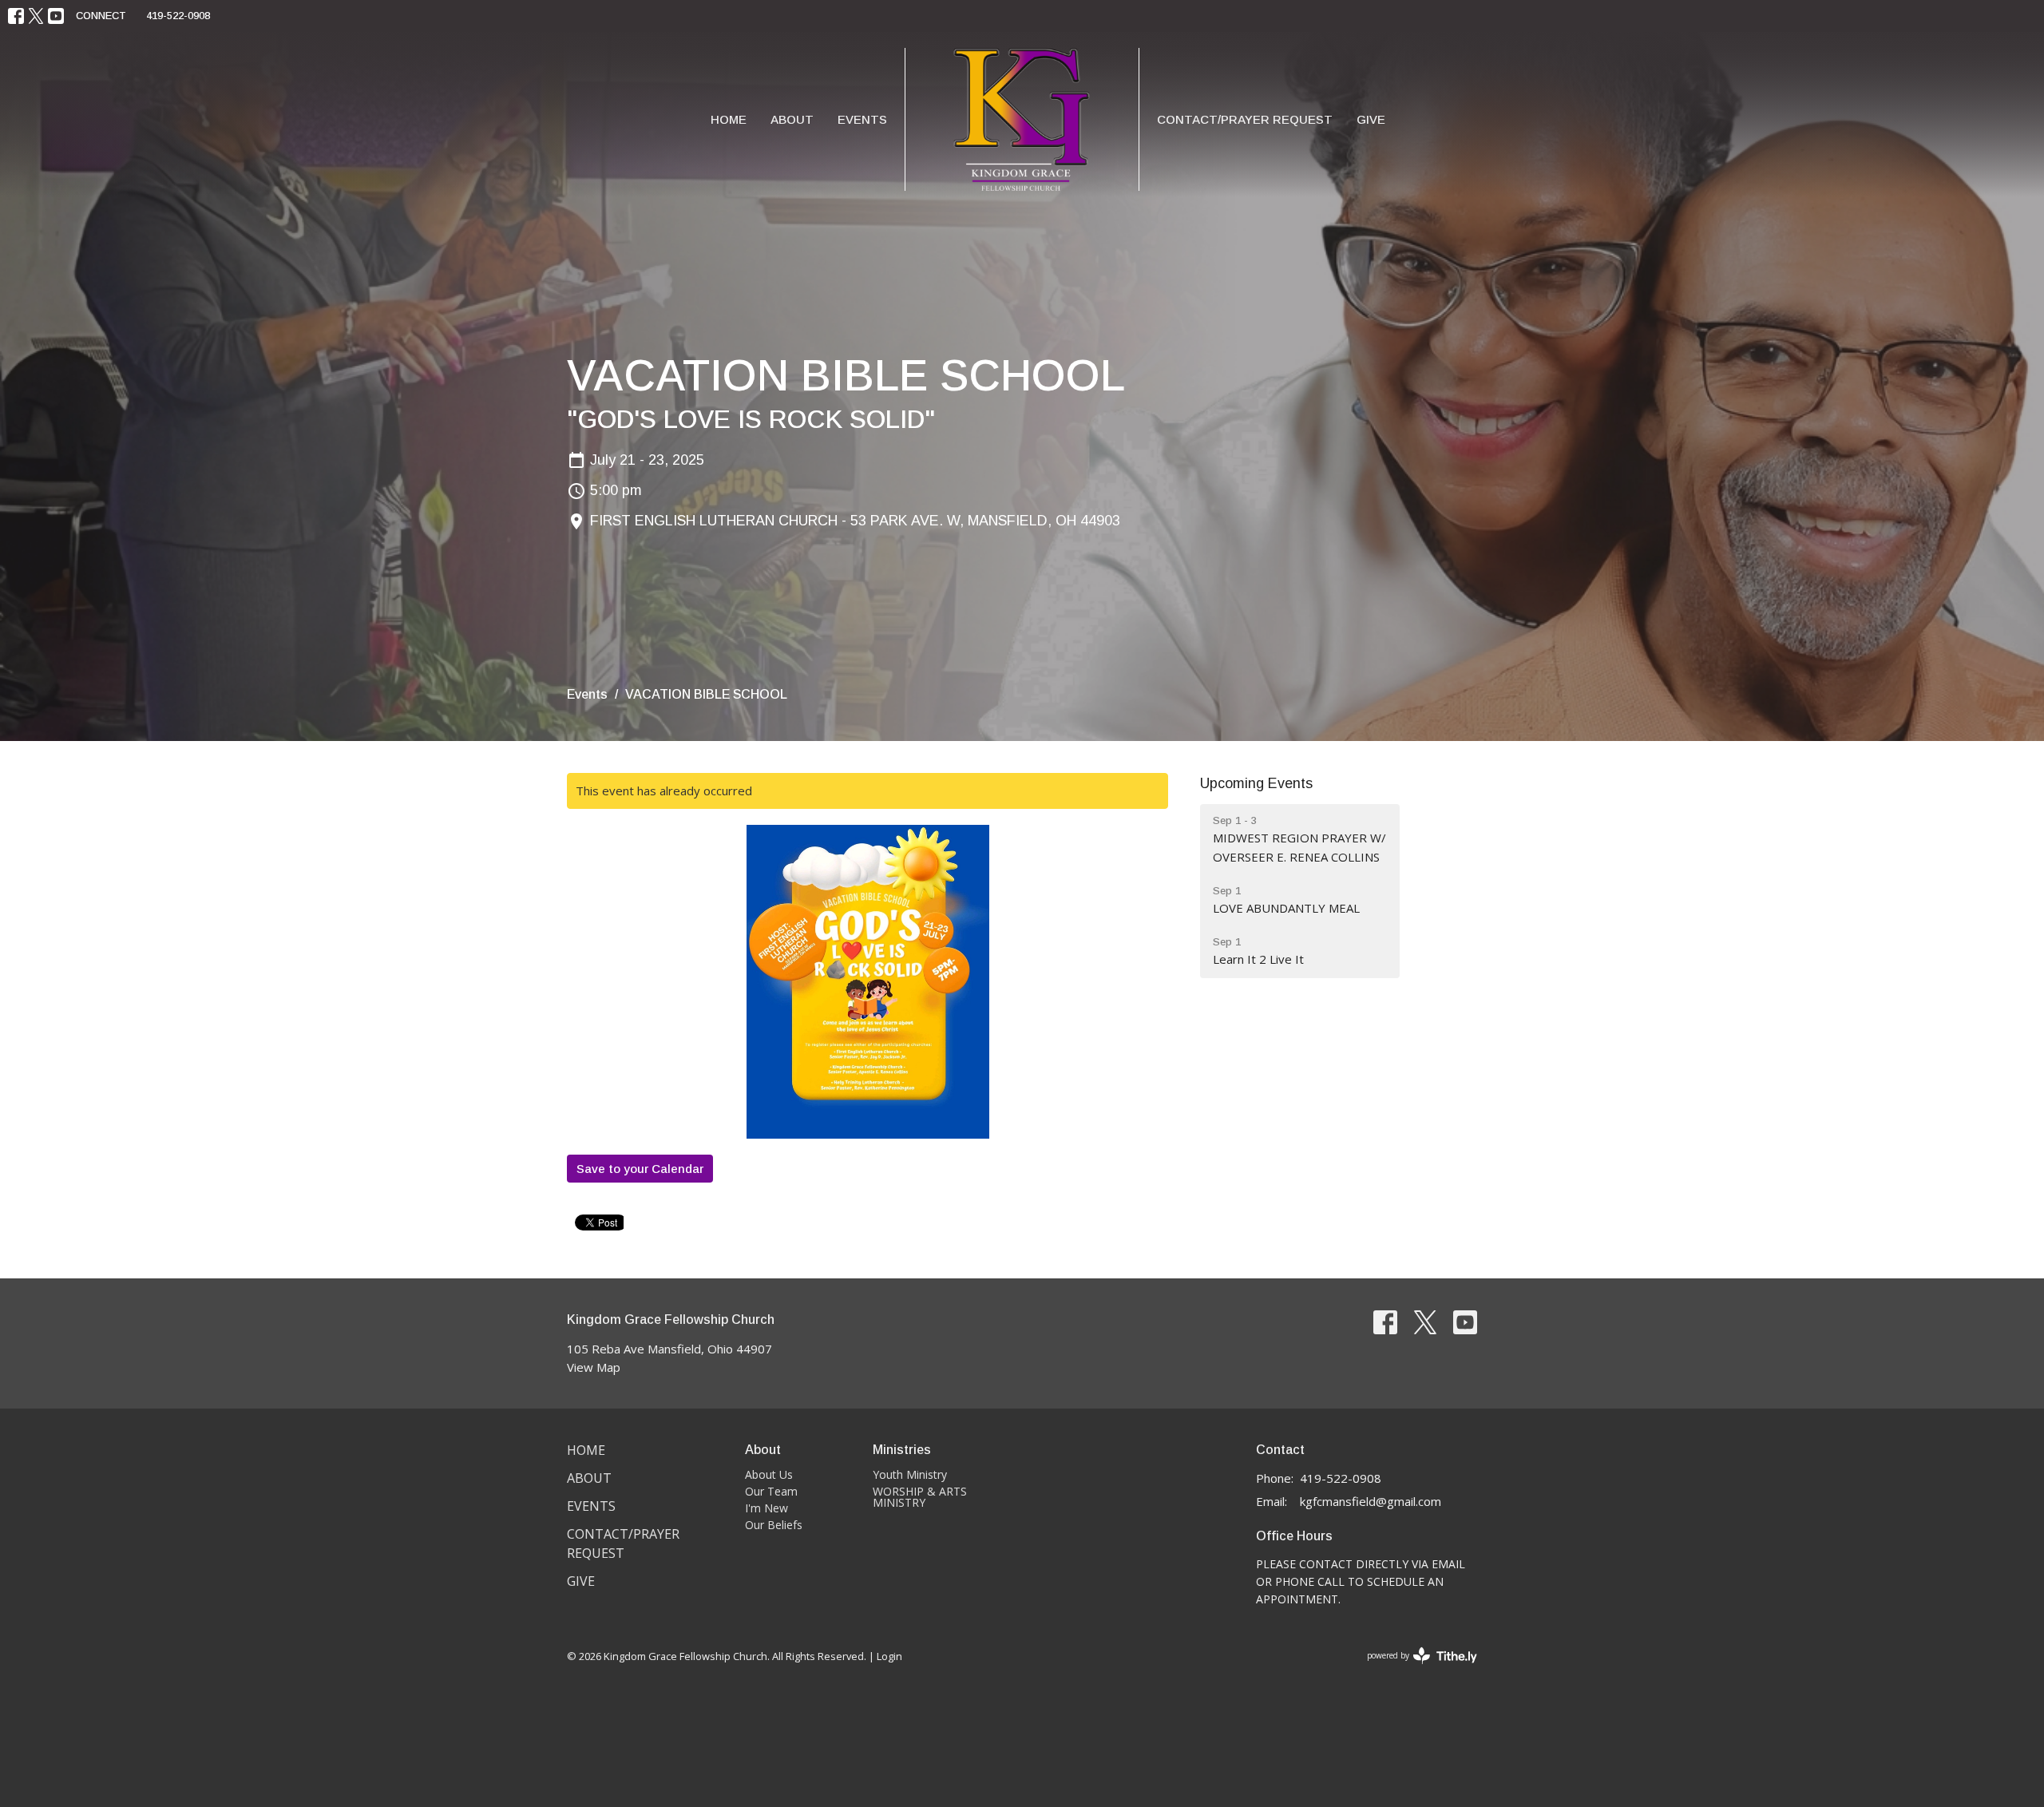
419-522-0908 (178, 16)
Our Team (771, 1491)
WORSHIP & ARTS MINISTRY (920, 1497)
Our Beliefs (774, 1525)
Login (889, 1656)
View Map (594, 1367)
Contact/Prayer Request (1245, 119)
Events (862, 119)
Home (729, 119)
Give (1371, 119)
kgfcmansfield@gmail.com (1371, 1501)
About (792, 119)
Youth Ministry (910, 1474)
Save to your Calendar (640, 1169)
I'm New (766, 1508)
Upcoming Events (1256, 783)
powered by (1414, 1669)
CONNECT (101, 16)
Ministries (902, 1450)
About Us (769, 1474)
